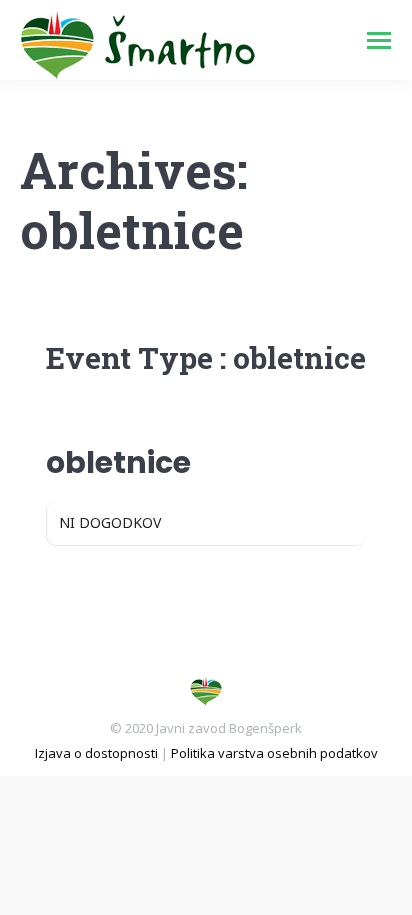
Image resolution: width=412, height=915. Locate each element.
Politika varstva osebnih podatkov (274, 753)
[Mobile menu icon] (379, 40)
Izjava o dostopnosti (96, 753)
